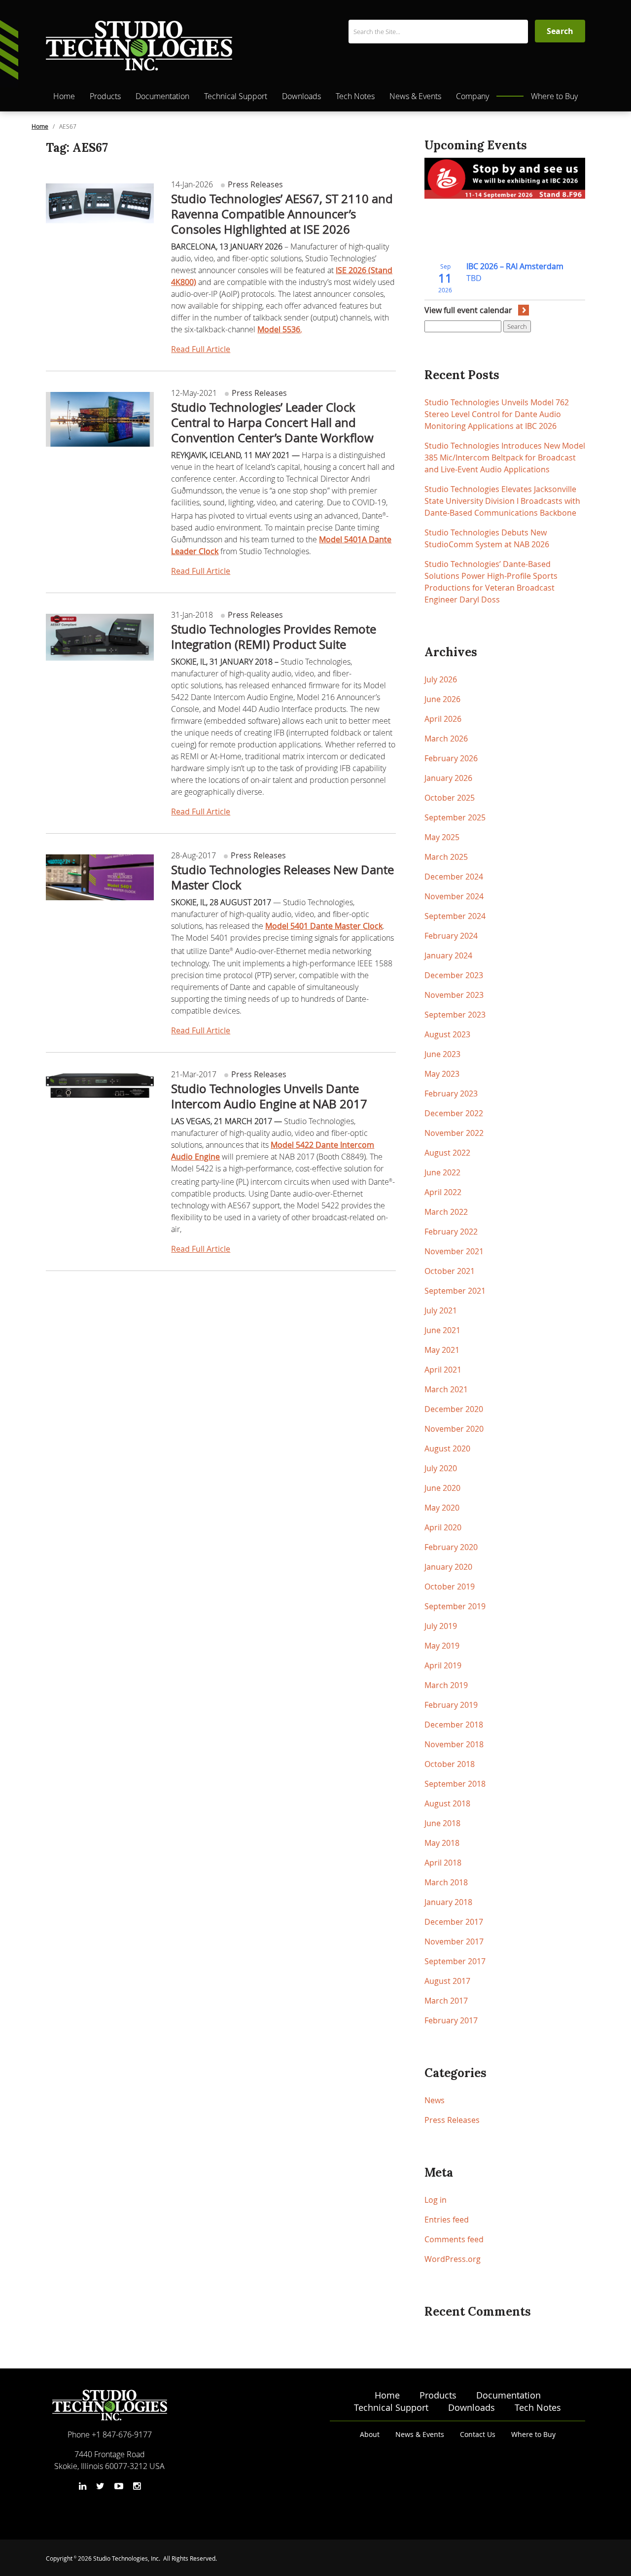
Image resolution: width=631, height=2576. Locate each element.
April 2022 (443, 1192)
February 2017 (451, 2020)
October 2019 (450, 1587)
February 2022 (451, 1232)
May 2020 (442, 1508)
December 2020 (454, 1409)
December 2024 (454, 877)
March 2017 (446, 2001)
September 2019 (455, 1606)
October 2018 (450, 1764)
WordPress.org (453, 2259)
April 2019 (443, 1665)
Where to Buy (554, 96)
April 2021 (443, 1370)
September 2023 (455, 1015)
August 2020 (447, 1448)
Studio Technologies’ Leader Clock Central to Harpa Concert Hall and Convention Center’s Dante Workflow (272, 423)
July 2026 (441, 679)
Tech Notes (355, 96)
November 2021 (454, 1251)
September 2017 (455, 1961)
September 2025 (455, 817)
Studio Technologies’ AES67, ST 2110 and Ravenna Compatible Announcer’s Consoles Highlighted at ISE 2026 (282, 214)
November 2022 (454, 1133)
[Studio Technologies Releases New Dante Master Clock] (100, 874)
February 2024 (451, 936)
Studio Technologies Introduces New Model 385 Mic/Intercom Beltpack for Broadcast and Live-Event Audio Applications (505, 458)
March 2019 (446, 1685)
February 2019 (451, 1705)
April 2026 (443, 719)
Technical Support (236, 96)
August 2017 (447, 1981)
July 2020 (441, 1468)
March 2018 (446, 1882)
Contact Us (478, 2434)
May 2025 (442, 837)
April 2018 (443, 1863)
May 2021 (442, 1350)
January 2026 (448, 778)
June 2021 (442, 1330)
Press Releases (254, 184)
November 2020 (454, 1429)
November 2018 (454, 1744)
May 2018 (442, 1843)
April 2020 (443, 1527)
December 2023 (454, 975)
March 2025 (446, 857)
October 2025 (450, 798)
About (370, 2434)
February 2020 (451, 1547)
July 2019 (441, 1626)
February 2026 (451, 758)
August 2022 (447, 1153)
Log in (436, 2200)
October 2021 (450, 1271)
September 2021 (455, 1291)
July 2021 (441, 1310)
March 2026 (446, 739)
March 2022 (446, 1212)
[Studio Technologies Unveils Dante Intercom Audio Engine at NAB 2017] (100, 1082)
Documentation (162, 96)
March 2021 (446, 1389)
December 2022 (454, 1113)
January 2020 (448, 1567)
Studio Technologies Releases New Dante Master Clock (282, 877)
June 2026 (442, 699)
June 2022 (442, 1172)
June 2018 (442, 1823)
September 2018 (455, 1784)
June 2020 (442, 1488)
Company (473, 96)
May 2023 (442, 1074)
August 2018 (447, 1803)
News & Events (415, 96)
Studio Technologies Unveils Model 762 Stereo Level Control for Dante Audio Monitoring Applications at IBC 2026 (497, 414)
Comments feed (454, 2239)
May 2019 (442, 1646)
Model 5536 (279, 329)
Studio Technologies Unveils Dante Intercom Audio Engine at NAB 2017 (269, 1096)
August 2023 (447, 1034)
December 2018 (454, 1725)
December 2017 (454, 1922)
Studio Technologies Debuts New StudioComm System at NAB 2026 (487, 538)
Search (517, 326)
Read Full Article (201, 349)
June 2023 (442, 1054)
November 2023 (454, 995)
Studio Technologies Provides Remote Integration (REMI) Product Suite (274, 637)
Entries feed (447, 2220)
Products (105, 96)
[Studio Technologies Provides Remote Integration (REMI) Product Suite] (100, 634)
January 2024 (448, 955)
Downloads (301, 96)
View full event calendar (468, 310)
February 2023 (451, 1094)
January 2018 (448, 1902)
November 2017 (454, 1941)
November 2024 (454, 896)
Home (64, 96)
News (435, 2100)
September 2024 (455, 916)
